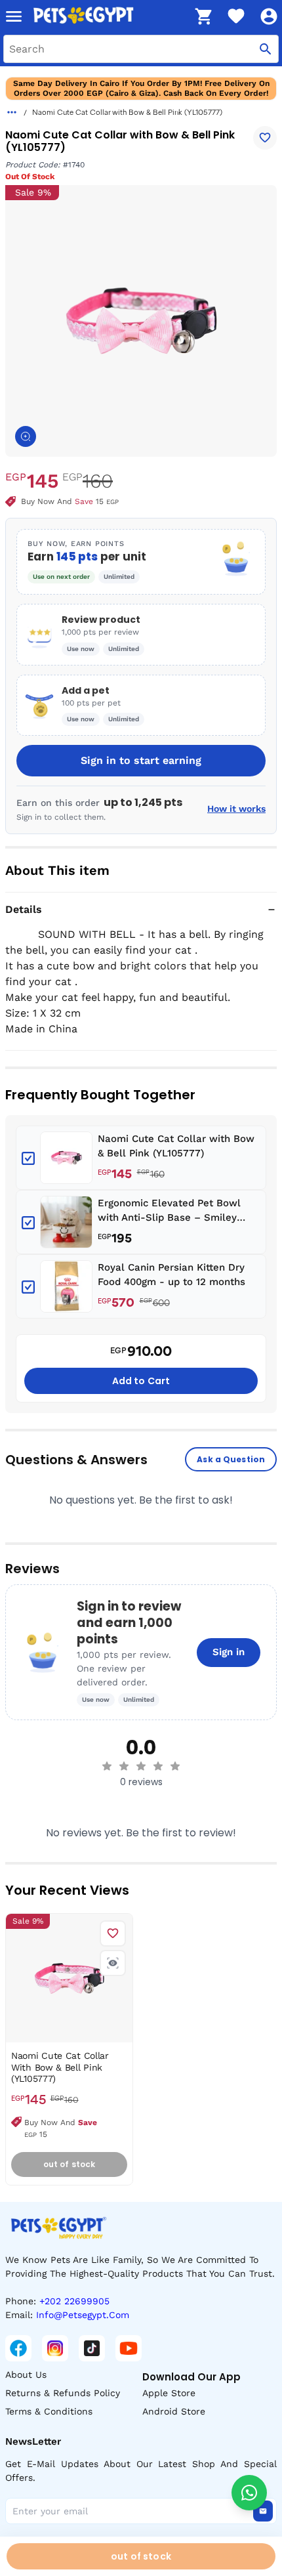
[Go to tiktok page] (92, 2348)
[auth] (269, 16)
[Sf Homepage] (109, 16)
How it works (236, 809)
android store (174, 2411)
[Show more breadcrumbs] (12, 112)
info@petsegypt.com (83, 2315)
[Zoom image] (26, 436)
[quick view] (113, 1963)
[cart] (203, 16)
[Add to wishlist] (265, 138)
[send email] (263, 2511)
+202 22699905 (74, 2301)
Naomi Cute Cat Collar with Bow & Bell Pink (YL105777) (176, 1146)
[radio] (107, 1766)
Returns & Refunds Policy (63, 2393)
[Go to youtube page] (129, 2348)
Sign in (229, 1652)
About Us (26, 2375)
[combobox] (141, 49)
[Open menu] (14, 16)
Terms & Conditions (49, 2411)
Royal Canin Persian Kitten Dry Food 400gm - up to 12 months (171, 1275)
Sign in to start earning (141, 760)
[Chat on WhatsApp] (249, 2493)
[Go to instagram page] (55, 2348)
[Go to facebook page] (18, 2348)
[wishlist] (236, 16)
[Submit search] (266, 49)
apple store (169, 2393)
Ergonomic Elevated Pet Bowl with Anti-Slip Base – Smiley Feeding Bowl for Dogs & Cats (169, 1211)
